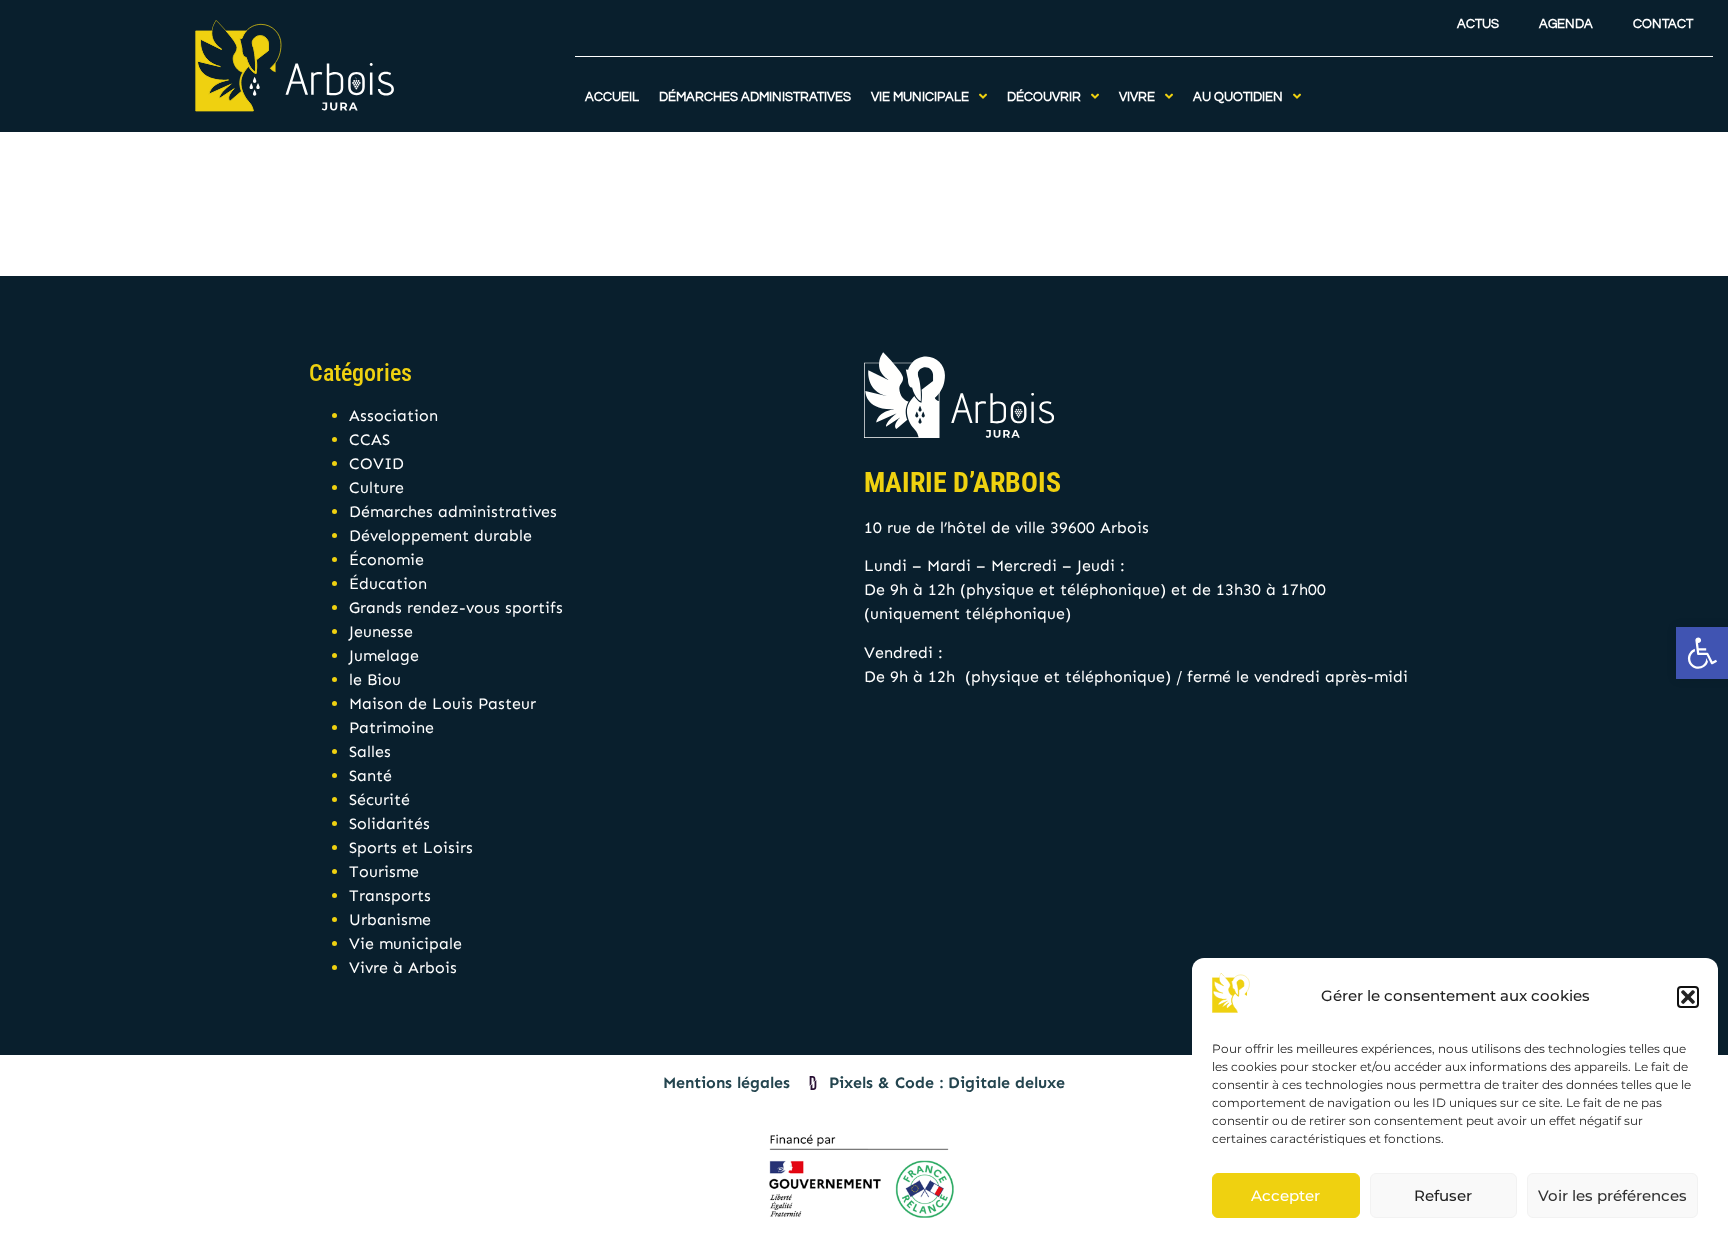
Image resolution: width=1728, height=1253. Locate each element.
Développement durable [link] (440, 535)
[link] (1702, 653)
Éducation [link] (388, 583)
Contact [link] (1663, 24)
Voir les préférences (1612, 1195)
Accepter (1285, 1195)
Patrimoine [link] (391, 727)
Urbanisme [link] (390, 919)
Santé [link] (370, 775)
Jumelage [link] (384, 655)
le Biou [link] (375, 679)
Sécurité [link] (379, 799)
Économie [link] (386, 559)
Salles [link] (370, 751)
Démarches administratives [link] (453, 511)
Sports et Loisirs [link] (411, 847)
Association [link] (393, 415)
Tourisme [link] (384, 871)
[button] (1688, 997)
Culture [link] (376, 487)
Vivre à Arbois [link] (403, 967)
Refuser (1443, 1195)
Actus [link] (1478, 24)
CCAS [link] (369, 439)
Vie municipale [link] (405, 943)
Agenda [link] (1566, 24)
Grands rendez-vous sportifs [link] (456, 607)
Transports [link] (390, 895)
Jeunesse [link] (381, 631)
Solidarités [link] (389, 823)
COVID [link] (376, 463)
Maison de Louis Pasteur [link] (442, 703)
